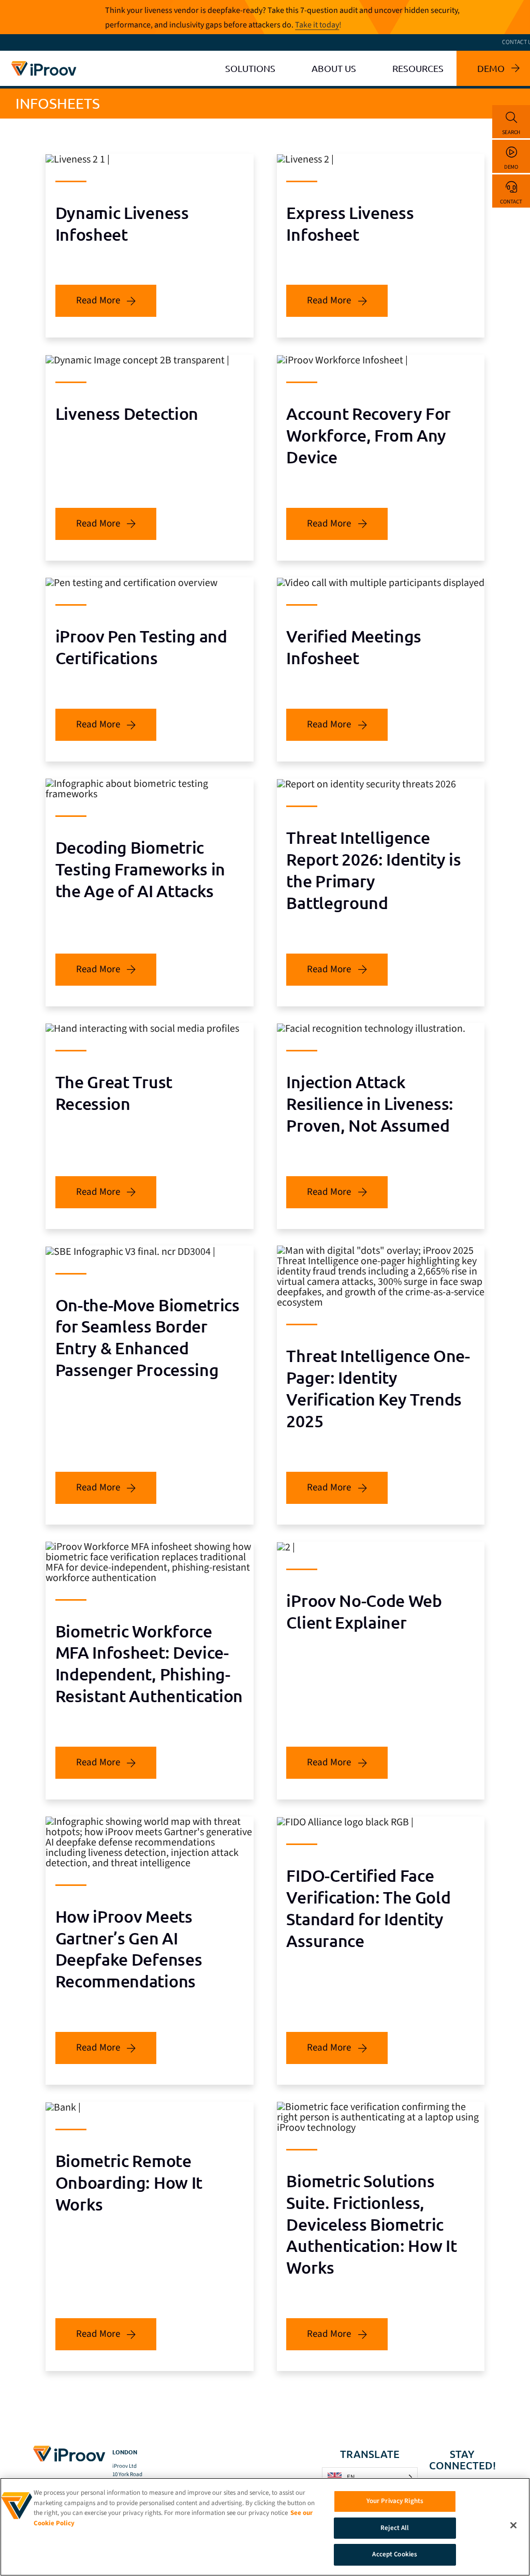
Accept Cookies (395, 2554)
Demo (511, 167)
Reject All (395, 2528)
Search (511, 132)
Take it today (317, 25)
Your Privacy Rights (395, 2501)
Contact (511, 202)
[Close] (513, 2525)
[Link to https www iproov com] (44, 64)
